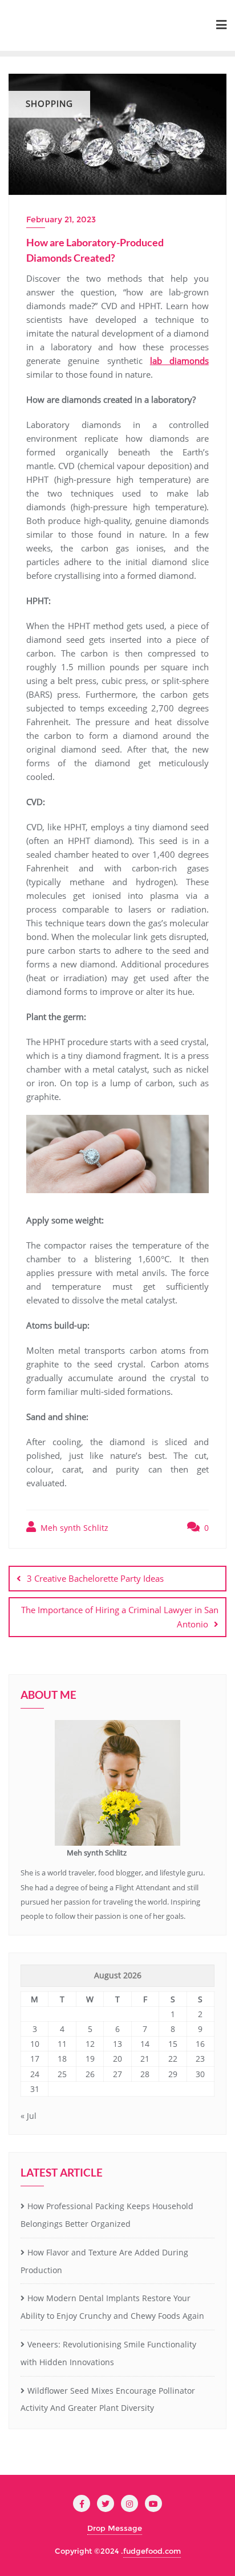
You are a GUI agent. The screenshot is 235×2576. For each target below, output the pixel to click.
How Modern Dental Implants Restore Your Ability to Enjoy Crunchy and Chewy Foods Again (112, 2307)
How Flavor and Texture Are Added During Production (104, 2261)
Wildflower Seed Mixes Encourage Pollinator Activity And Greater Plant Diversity (108, 2399)
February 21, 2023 (61, 219)
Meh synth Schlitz (73, 1528)
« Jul (29, 2116)
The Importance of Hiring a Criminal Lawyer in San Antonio (120, 1617)
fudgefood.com (152, 2551)
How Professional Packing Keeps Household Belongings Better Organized (107, 2215)
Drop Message (115, 2528)
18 (62, 2059)
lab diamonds (179, 361)
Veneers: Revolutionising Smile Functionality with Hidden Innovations (108, 2353)
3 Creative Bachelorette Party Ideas (95, 1578)
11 (62, 2044)
